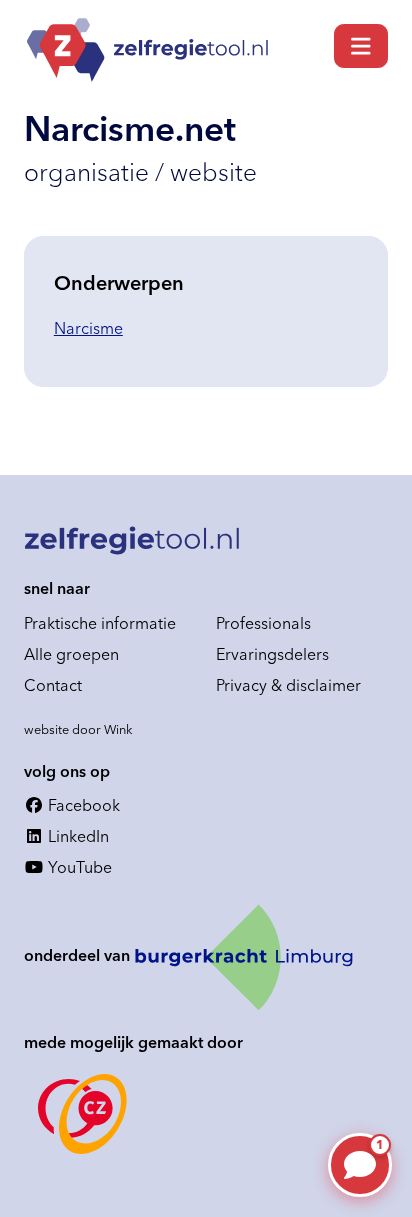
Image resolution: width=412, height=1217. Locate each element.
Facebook (82, 805)
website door (78, 729)
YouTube (78, 867)
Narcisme (88, 328)
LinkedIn (76, 836)
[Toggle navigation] (361, 46)
